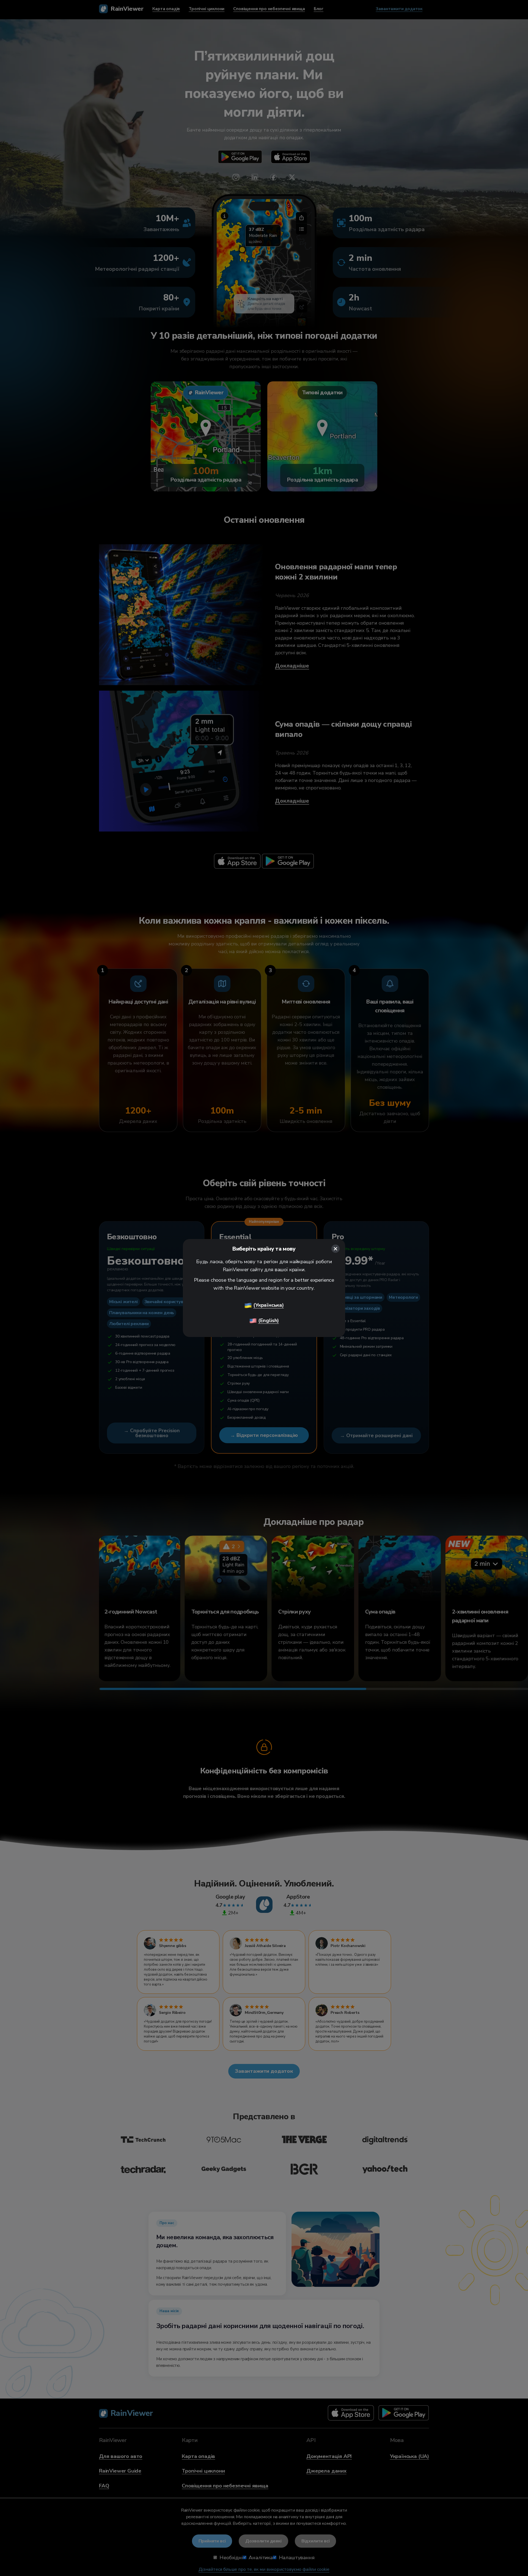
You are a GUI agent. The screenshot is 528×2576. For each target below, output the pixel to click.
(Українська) (269, 1305)
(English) (269, 1320)
